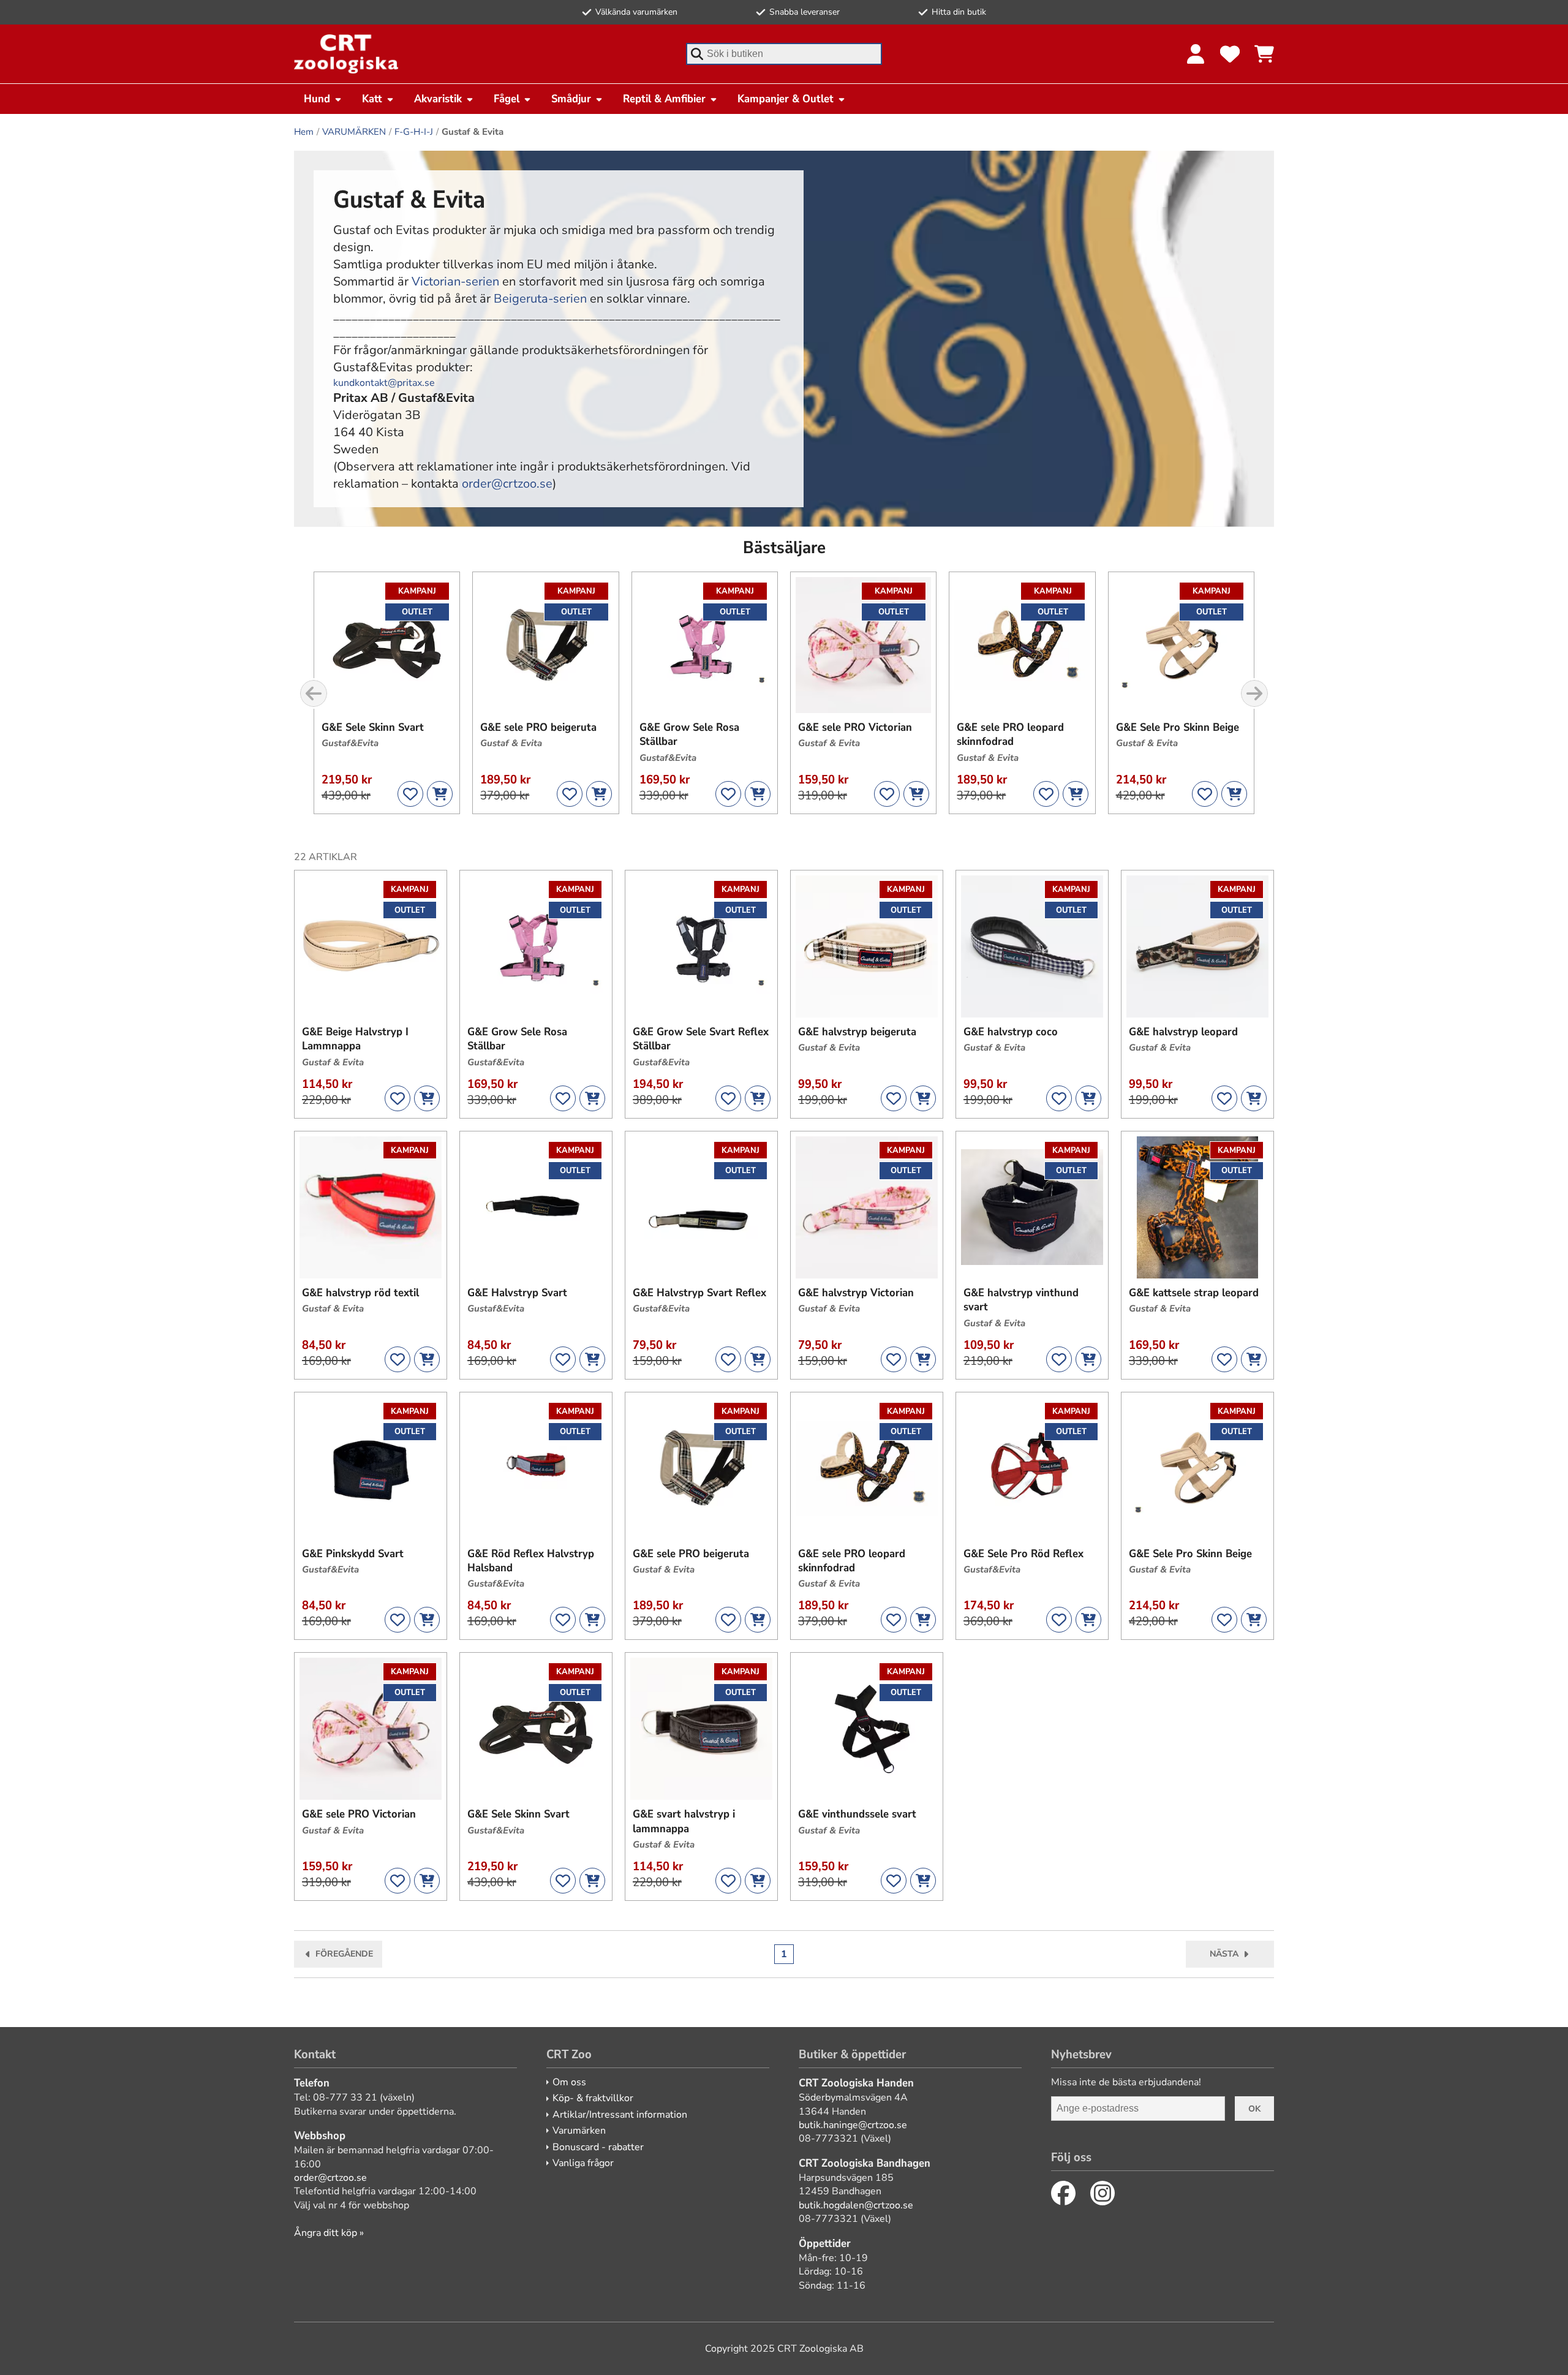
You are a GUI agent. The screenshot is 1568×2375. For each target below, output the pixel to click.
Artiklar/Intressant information (620, 2115)
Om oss (569, 2082)
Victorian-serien (455, 281)
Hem (304, 132)
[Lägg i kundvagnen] (440, 794)
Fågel (507, 99)
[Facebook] (1063, 2193)
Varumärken (579, 2131)
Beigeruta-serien (540, 299)
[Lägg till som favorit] (410, 794)
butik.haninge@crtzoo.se (853, 2125)
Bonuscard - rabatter (598, 2147)
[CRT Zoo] (346, 54)
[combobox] (784, 54)
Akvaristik (438, 99)
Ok (1254, 2109)
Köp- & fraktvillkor (593, 2098)
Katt (372, 99)
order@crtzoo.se (507, 484)
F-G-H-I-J (414, 132)
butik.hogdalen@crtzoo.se (856, 2205)
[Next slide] (1254, 693)
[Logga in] (1196, 54)
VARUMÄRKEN (354, 132)
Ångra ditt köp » (329, 2233)
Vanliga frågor (583, 2163)
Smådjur (571, 99)
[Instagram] (1102, 2193)
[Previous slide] (314, 693)
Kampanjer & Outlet (786, 99)
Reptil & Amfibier (664, 99)
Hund (317, 99)
